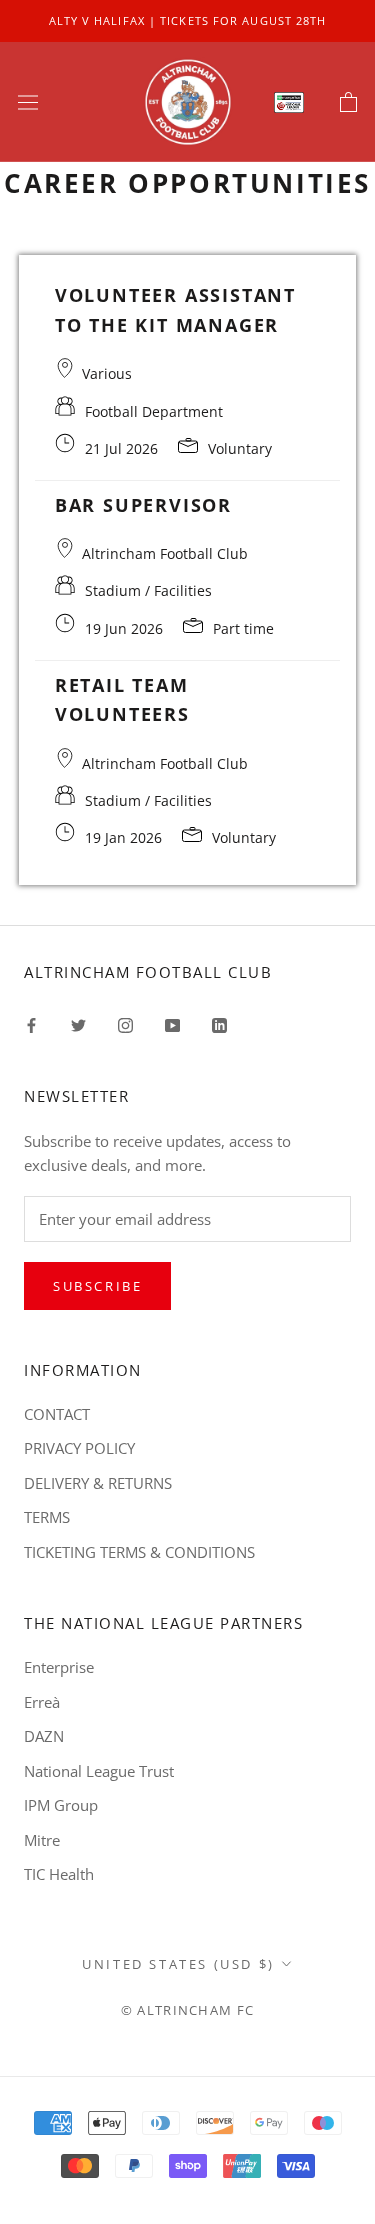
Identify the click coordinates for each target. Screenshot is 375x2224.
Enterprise (59, 1667)
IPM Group (61, 1805)
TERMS (47, 1517)
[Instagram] (125, 1023)
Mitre (42, 1840)
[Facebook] (31, 1023)
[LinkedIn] (219, 1023)
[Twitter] (78, 1023)
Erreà (42, 1702)
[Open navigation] (28, 102)
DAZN (44, 1736)
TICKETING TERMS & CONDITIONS (139, 1552)
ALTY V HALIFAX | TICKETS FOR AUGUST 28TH (188, 20)
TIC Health (59, 1874)
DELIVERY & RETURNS (98, 1483)
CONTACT (57, 1414)
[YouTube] (172, 1023)
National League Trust (99, 1771)
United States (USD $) (178, 1964)
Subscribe (97, 1286)
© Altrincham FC (188, 2010)
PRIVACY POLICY (79, 1448)
